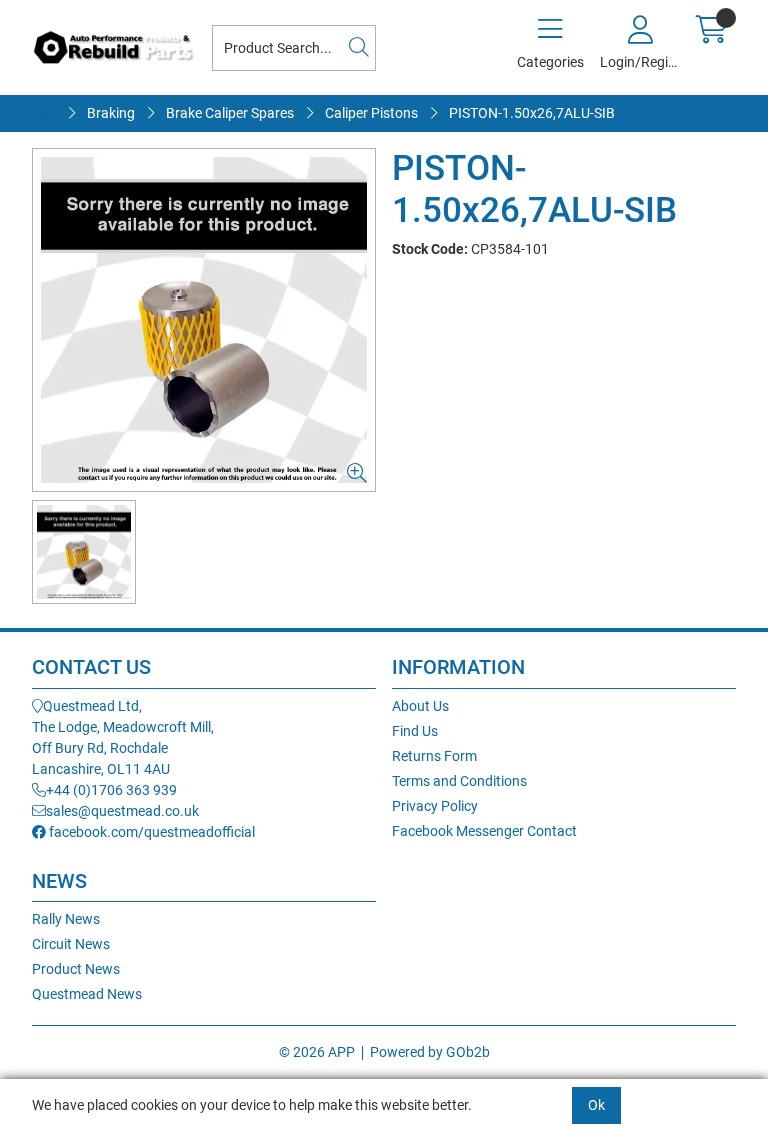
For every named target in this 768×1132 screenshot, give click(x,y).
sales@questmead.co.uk (122, 811)
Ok (596, 1105)
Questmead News (87, 994)
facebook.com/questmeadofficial (150, 832)
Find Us (415, 731)
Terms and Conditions (459, 781)
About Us (420, 706)
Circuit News (71, 944)
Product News (76, 969)
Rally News (66, 919)
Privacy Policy (435, 806)
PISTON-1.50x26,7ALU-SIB (532, 113)
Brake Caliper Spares (230, 113)
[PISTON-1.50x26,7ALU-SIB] (204, 320)
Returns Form (434, 756)
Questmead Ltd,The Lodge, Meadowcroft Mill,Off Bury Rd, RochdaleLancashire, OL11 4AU (123, 737)
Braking (111, 113)
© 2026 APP (317, 1052)
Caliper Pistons (371, 113)
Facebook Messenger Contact (484, 831)
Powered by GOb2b (430, 1052)
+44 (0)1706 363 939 (111, 790)
